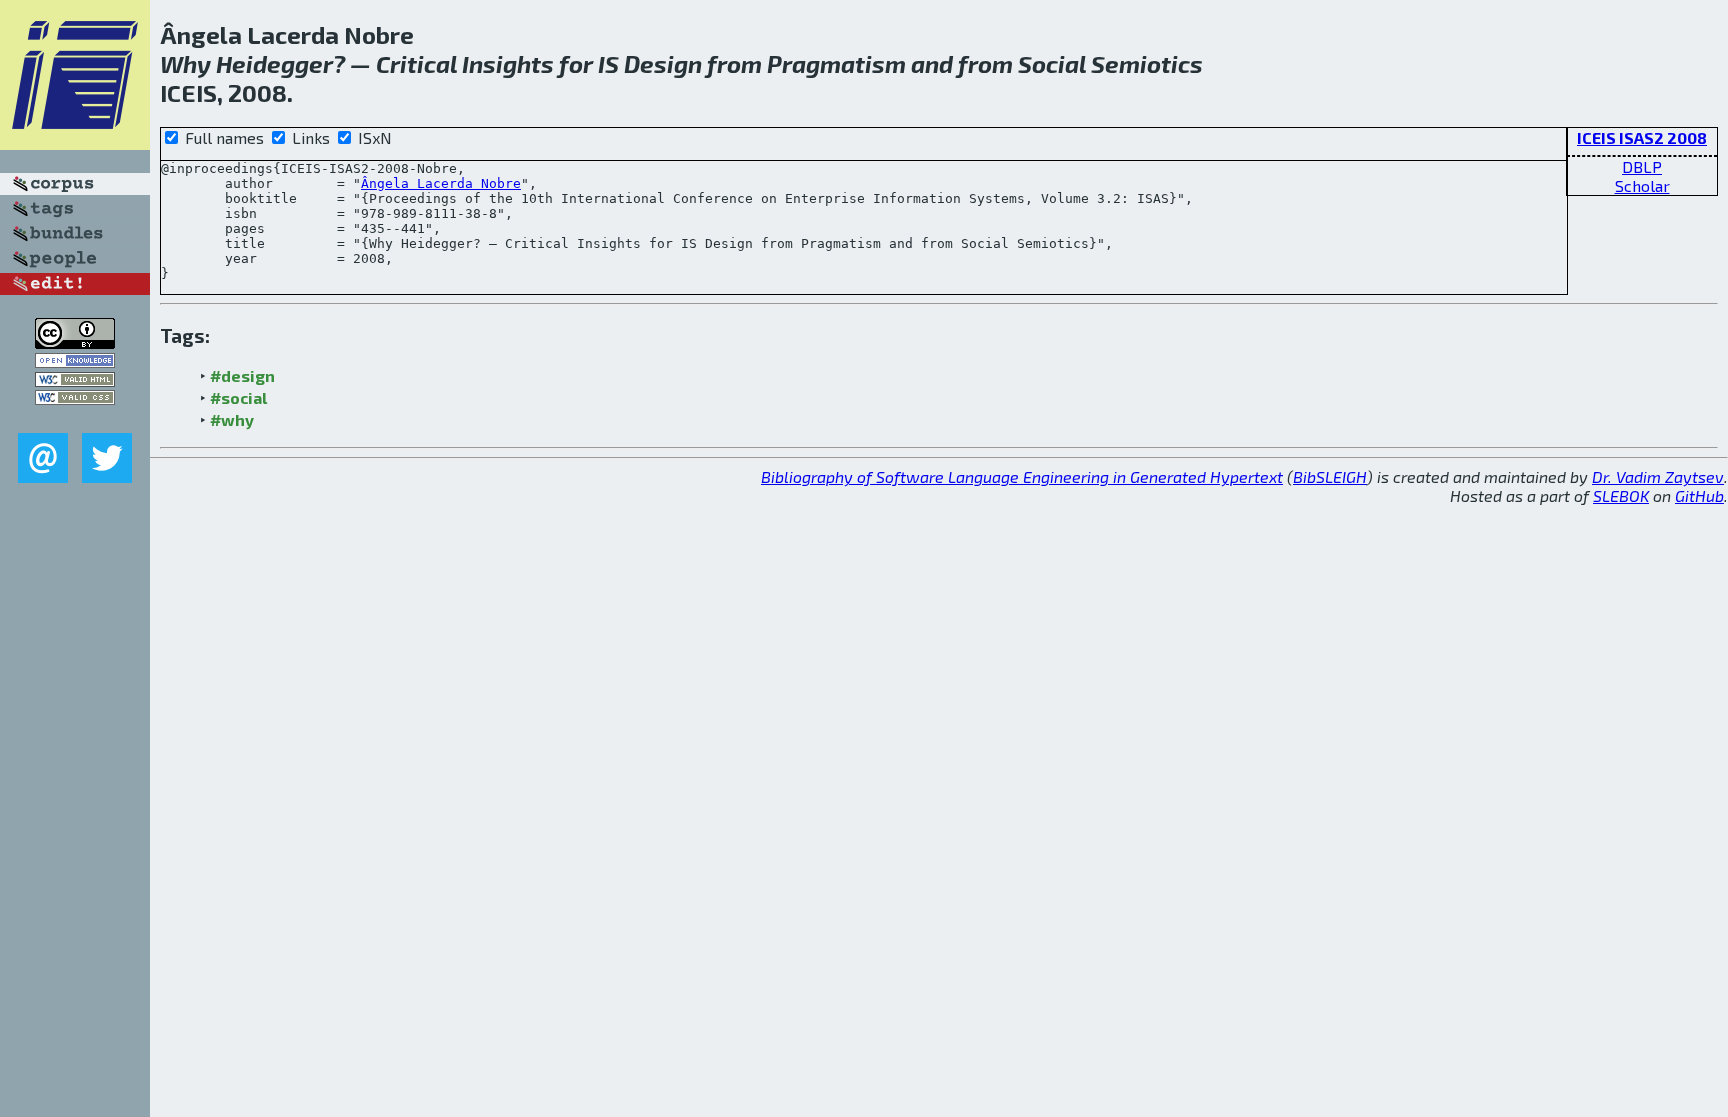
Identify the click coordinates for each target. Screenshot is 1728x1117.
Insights (508, 63)
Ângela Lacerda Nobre (441, 183)
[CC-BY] (75, 342)
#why (232, 419)
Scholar (1642, 185)
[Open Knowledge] (75, 361)
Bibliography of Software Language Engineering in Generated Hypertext (1022, 476)
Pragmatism (836, 63)
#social (238, 397)
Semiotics (1147, 63)
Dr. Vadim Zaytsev (1658, 476)
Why (185, 63)
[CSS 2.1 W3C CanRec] (75, 418)
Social (1052, 63)
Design (663, 63)
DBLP (1642, 166)
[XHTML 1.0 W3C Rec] (75, 380)
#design (242, 375)
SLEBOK (1621, 495)
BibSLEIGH (1330, 476)
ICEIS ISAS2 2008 (1642, 137)
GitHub (1699, 495)
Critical (416, 63)
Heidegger (274, 63)
